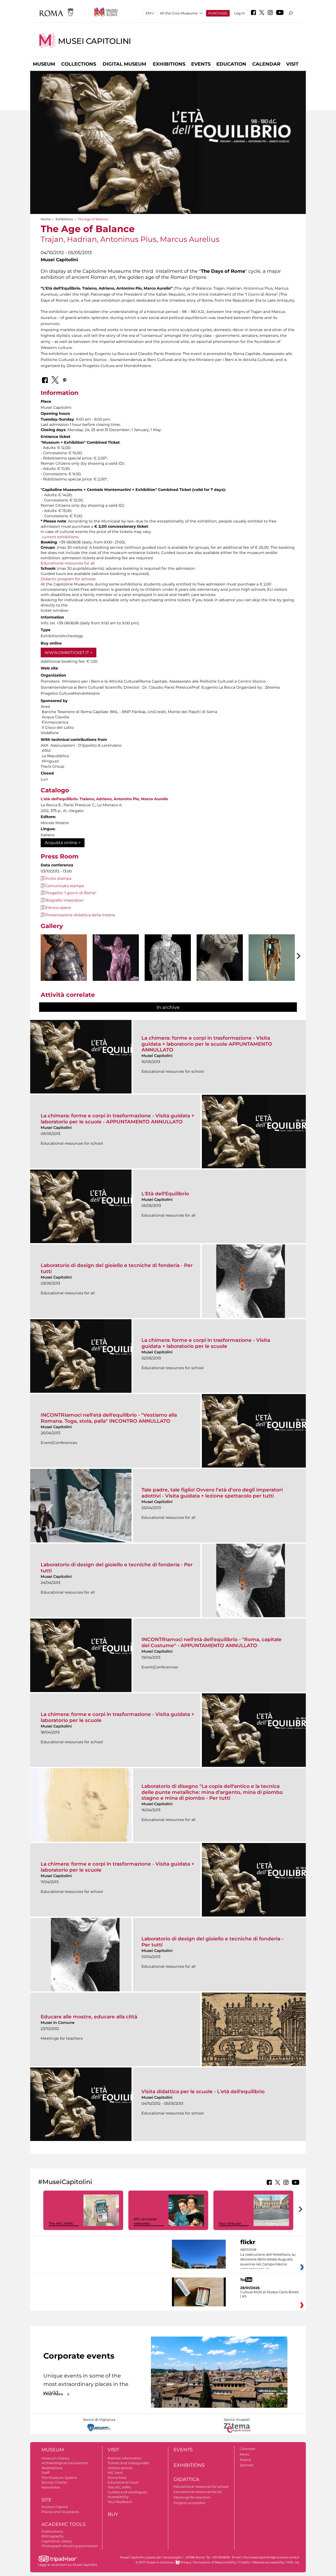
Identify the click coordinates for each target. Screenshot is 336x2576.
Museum (44, 64)
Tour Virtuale (230, 2223)
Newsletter (51, 2487)
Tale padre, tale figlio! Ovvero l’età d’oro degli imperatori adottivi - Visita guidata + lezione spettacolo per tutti (212, 1493)
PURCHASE (218, 13)
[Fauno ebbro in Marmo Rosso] (116, 964)
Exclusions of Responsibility (215, 2562)
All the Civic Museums (179, 13)
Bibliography (53, 2536)
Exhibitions (169, 64)
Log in (240, 13)
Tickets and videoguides (128, 2463)
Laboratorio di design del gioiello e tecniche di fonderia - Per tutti (117, 1268)
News (244, 2454)
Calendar (266, 64)
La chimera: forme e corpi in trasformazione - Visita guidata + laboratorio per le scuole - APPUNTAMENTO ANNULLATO (117, 1119)
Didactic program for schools (68, 579)
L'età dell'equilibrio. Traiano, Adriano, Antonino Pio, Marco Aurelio (104, 799)
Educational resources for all (68, 563)
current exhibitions (60, 537)
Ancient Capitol (55, 2507)
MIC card (115, 2473)
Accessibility (118, 2497)
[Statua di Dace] (168, 969)
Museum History (56, 2458)
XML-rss (293, 2562)
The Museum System (59, 2478)
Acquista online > (63, 843)
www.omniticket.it (67, 653)
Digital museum (124, 64)
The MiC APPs (61, 2223)
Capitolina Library (57, 2541)
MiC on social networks (145, 2221)
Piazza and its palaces (60, 2512)
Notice (245, 2460)
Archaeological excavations (65, 2463)
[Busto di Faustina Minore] (220, 969)
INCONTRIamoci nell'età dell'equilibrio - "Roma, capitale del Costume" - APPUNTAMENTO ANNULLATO (212, 1642)
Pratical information (125, 2458)
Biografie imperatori (64, 900)
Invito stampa (58, 878)
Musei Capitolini (94, 41)
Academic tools (64, 2524)
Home (46, 219)
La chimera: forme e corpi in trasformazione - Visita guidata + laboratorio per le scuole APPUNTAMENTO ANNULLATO (207, 1044)
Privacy (186, 2562)
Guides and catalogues (127, 2492)
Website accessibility (268, 2562)
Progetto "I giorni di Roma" (71, 893)
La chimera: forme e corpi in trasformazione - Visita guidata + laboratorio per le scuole (206, 1343)
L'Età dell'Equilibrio (165, 1194)
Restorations (52, 2468)
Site (46, 2500)
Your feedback (120, 2502)
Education (231, 64)
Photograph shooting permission (70, 2546)
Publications (52, 2531)
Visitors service (120, 2468)
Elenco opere (58, 908)
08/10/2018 (268, 2259)
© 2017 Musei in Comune (154, 2562)
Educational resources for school (201, 2486)
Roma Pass (117, 2478)
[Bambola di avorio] (272, 967)
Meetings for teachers (192, 2497)
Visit (292, 64)
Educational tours (123, 2482)
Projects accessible (190, 2503)
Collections (79, 64)
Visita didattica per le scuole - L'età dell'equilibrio (203, 2091)
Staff (45, 2473)
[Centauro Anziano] (64, 971)
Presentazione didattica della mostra (80, 915)
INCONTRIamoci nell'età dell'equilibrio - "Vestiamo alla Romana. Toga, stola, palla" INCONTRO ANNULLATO (109, 1418)
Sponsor (247, 2465)
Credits (244, 2562)
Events (201, 64)
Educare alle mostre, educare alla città (89, 2017)
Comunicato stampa (65, 886)
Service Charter (54, 2482)
